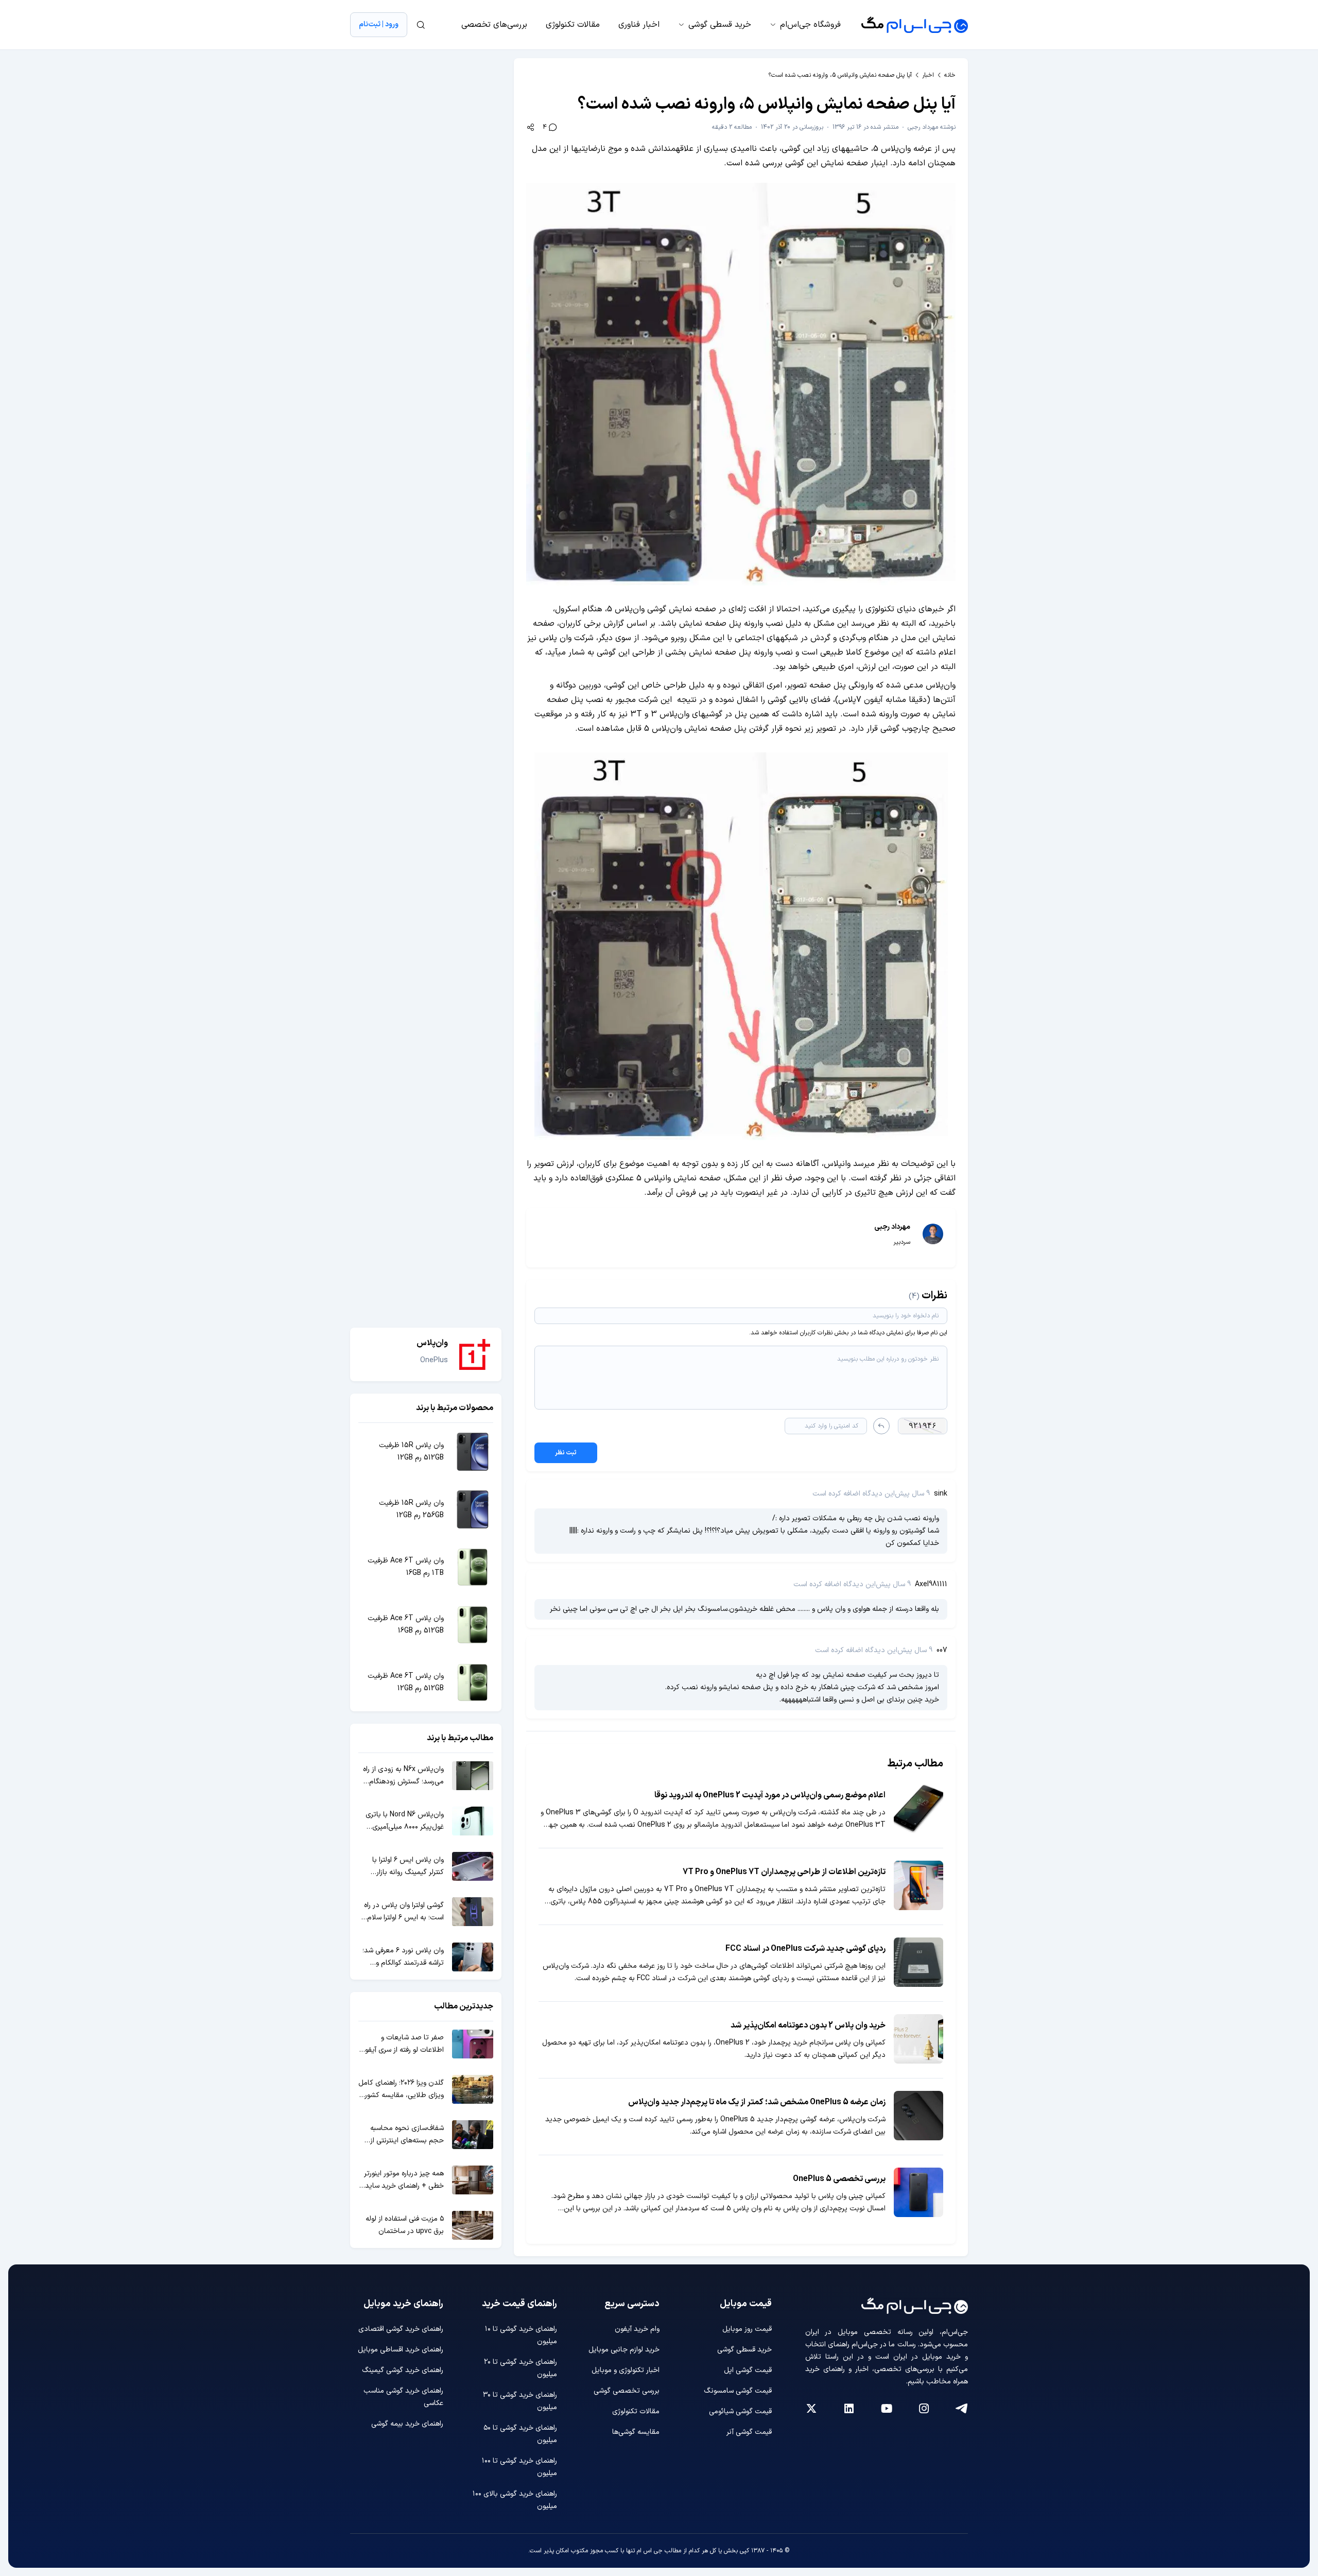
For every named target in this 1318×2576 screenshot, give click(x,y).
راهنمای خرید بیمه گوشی (407, 2424)
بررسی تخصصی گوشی (627, 2391)
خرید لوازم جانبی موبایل (624, 2350)
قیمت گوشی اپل (748, 2370)
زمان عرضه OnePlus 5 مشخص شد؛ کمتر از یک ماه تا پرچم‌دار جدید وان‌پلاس (757, 2102)
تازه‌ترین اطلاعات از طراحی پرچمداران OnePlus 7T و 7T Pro (784, 1872)
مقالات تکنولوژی (573, 25)
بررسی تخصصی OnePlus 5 (839, 2179)
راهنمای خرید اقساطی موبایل (401, 2350)
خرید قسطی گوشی (720, 25)
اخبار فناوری (639, 25)
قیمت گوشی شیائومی (740, 2411)
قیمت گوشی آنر (749, 2432)
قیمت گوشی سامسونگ (738, 2391)
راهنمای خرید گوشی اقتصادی (401, 2329)
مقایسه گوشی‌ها (636, 2432)
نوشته (932, 127)
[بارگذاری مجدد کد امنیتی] (881, 1426)
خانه (950, 75)
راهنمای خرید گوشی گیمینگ (403, 2370)
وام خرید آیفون (637, 2329)
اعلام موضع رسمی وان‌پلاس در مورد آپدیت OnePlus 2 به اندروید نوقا (770, 1795)
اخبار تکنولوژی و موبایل (626, 2370)
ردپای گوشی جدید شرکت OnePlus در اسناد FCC (805, 1949)
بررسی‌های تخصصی (494, 25)
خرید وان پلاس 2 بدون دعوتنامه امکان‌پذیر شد (808, 2025)
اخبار (928, 75)
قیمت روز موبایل (747, 2329)
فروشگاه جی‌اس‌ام (810, 25)
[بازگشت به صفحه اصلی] (915, 25)
